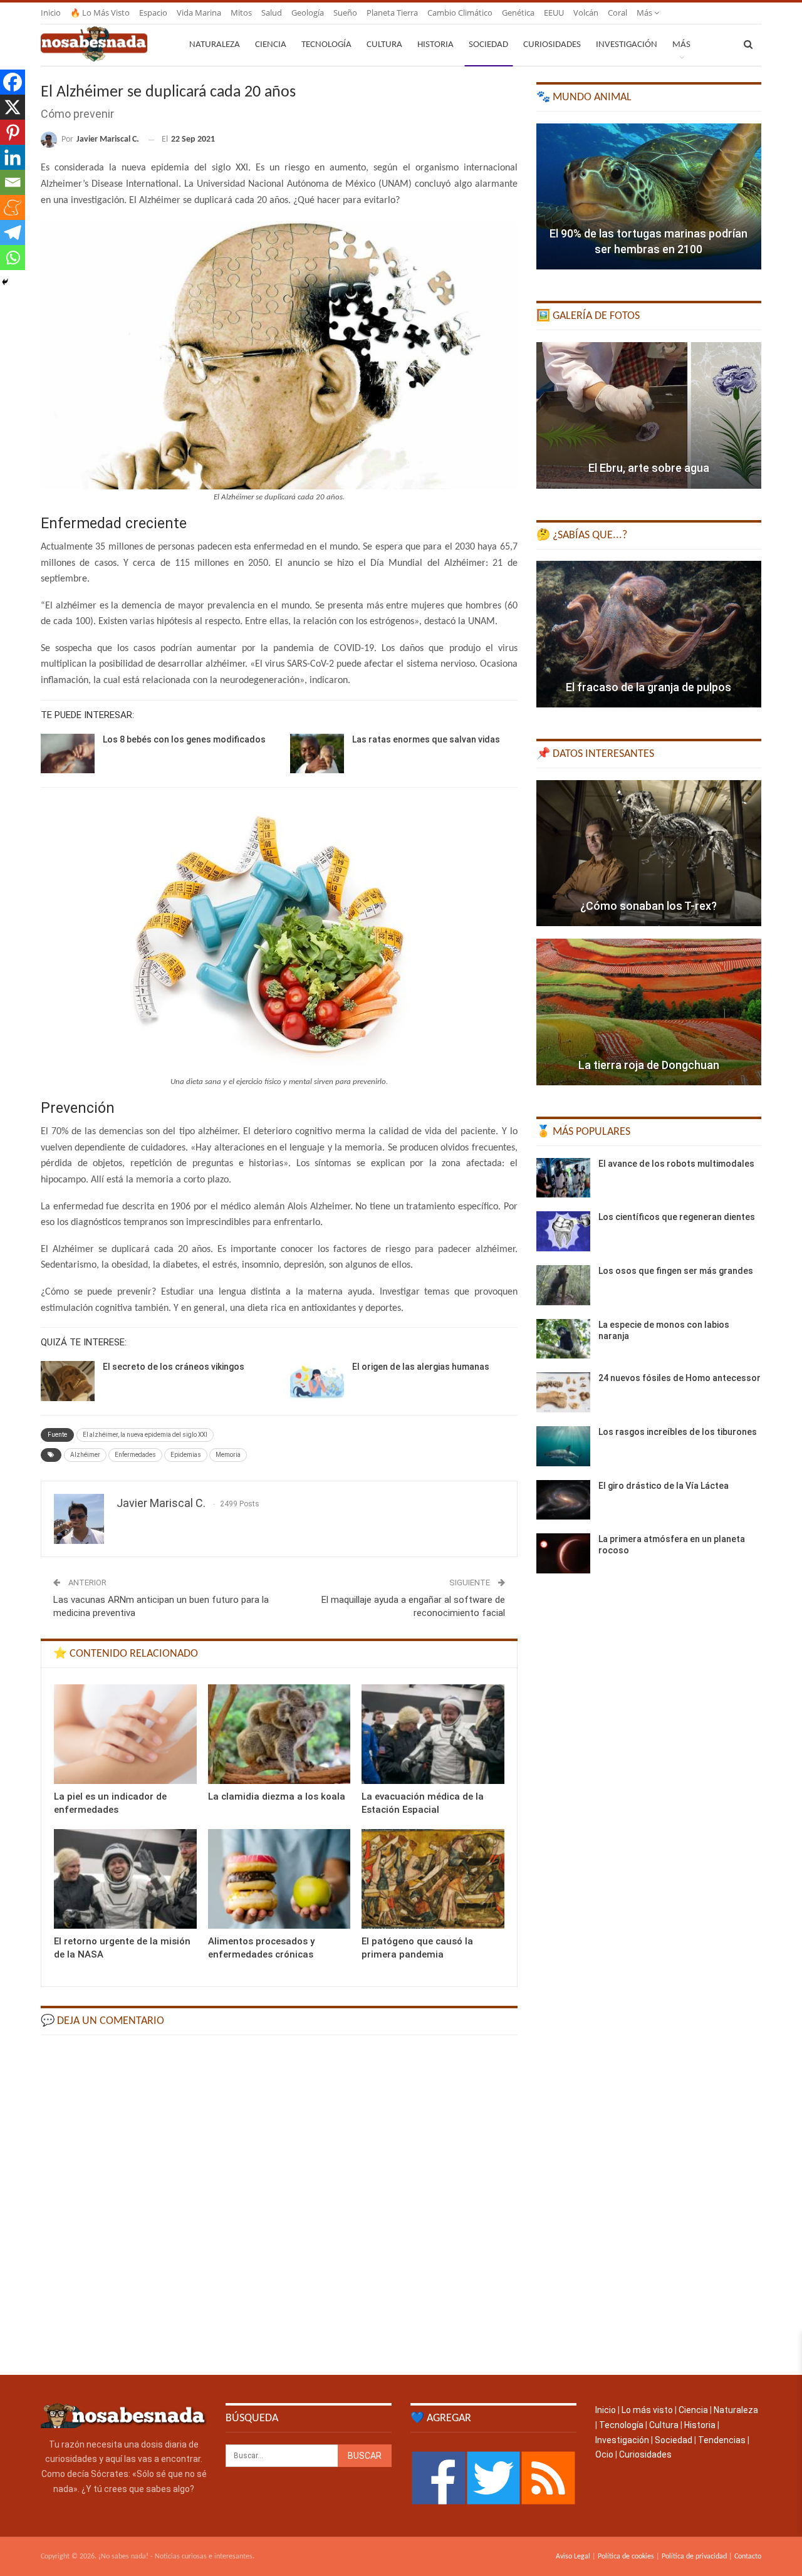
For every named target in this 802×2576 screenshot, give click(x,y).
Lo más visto (647, 2410)
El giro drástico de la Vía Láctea (664, 1486)
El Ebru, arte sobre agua (649, 468)
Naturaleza (215, 45)
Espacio (153, 13)
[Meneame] (13, 207)
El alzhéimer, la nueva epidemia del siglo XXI (145, 1435)
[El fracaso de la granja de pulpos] (649, 634)
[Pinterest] (13, 132)
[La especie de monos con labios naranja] (563, 1339)
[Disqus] (279, 2204)
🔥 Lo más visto (100, 13)
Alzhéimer (85, 1455)
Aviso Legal (573, 2557)
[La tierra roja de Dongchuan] (649, 1012)
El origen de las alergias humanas (421, 1367)
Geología (308, 13)
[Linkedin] (13, 157)
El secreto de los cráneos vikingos (174, 1367)
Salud (272, 13)
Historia (435, 45)
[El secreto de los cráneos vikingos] (68, 1381)
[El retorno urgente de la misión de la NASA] (125, 1879)
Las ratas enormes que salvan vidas (426, 739)
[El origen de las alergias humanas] (317, 1381)
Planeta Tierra (392, 13)
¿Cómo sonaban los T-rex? (648, 906)
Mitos (241, 13)
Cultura (384, 45)
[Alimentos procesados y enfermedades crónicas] (279, 1879)
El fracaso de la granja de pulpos (648, 687)
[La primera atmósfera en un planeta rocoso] (563, 1553)
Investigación (627, 45)
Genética (518, 13)
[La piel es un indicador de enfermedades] (125, 1734)
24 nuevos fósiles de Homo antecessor (680, 1378)
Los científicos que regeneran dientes (677, 1217)
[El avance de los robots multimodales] (563, 1178)
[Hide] (5, 282)
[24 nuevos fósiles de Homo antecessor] (563, 1392)
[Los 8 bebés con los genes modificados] (68, 754)
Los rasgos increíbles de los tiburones (678, 1432)
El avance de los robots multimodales (676, 1164)
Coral (617, 13)
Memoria (228, 1455)
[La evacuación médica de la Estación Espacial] (433, 1734)
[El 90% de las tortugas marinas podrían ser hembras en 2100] (649, 197)
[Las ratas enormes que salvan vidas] (317, 754)
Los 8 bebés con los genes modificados (184, 739)
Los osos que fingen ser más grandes (676, 1271)
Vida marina (199, 13)
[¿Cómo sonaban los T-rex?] (649, 853)
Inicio (51, 13)
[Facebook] (13, 82)
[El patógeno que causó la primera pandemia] (433, 1879)
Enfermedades (135, 1455)
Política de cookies (626, 2557)
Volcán (586, 13)
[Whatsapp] (13, 258)
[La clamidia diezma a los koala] (279, 1734)
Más (645, 13)
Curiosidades (552, 45)
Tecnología (326, 45)
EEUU (554, 13)
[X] (13, 107)
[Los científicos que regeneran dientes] (563, 1231)
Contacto (748, 2557)
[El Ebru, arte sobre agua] (649, 415)
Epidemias (186, 1455)
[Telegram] (13, 232)
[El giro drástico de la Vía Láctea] (563, 1500)
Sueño (345, 13)
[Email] (13, 182)
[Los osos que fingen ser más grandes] (563, 1285)
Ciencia (271, 45)
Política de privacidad (694, 2557)
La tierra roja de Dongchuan (649, 1065)
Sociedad (488, 45)
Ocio (604, 2454)
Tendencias (722, 2440)
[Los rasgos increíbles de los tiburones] (563, 1446)
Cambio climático (460, 13)
